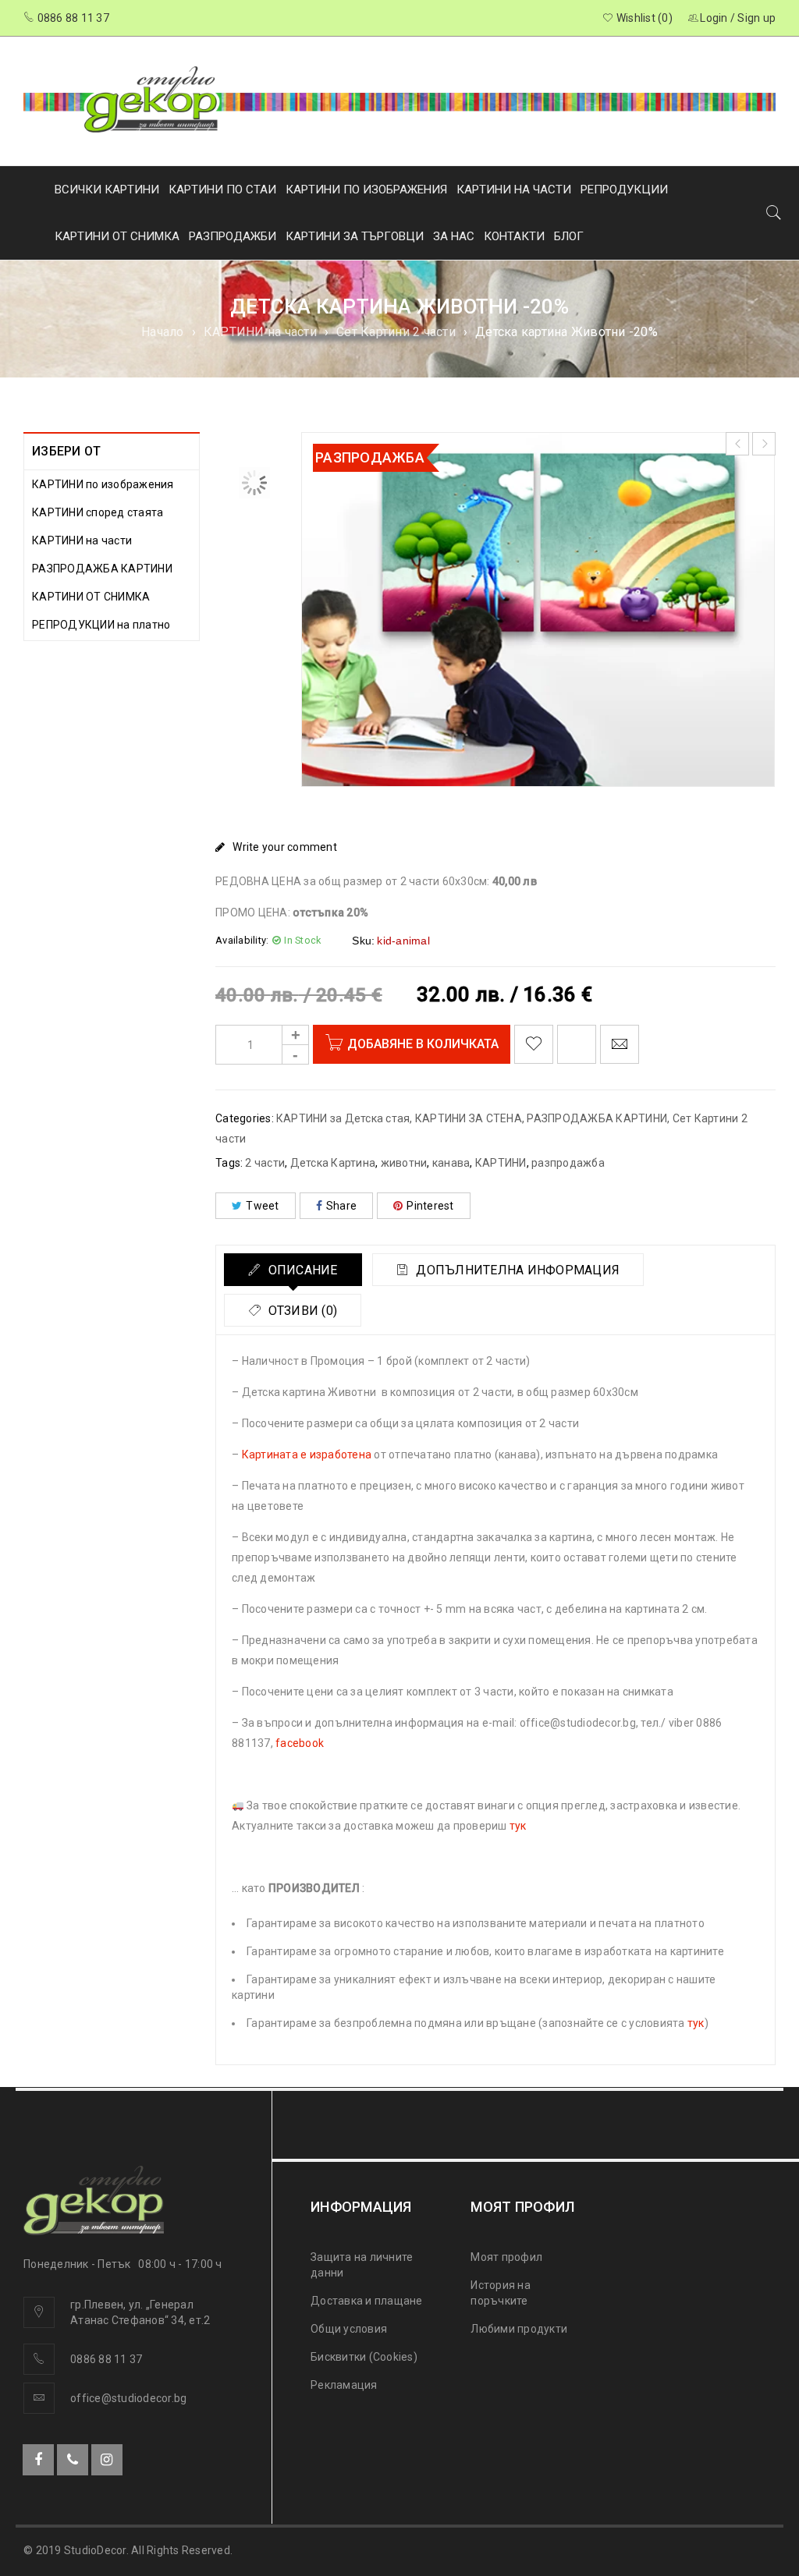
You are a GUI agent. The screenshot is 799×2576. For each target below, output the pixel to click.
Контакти (514, 236)
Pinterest (430, 1206)
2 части (265, 1163)
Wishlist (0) (643, 18)
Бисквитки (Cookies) (364, 2357)
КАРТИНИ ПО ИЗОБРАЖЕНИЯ (366, 190)
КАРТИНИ (501, 1163)
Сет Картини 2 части (396, 332)
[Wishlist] (534, 1044)
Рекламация (344, 2385)
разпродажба (568, 1163)
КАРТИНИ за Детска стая (343, 1118)
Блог (569, 236)
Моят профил (506, 2257)
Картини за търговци (355, 236)
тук (518, 1826)
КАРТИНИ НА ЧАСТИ (514, 190)
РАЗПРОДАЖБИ (233, 236)
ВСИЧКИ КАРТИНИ (107, 190)
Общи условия (349, 2329)
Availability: (242, 940)
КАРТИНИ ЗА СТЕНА (469, 1118)
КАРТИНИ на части (260, 332)
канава (451, 1163)
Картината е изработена (307, 1455)
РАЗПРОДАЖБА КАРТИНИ (102, 569)
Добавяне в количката (423, 1044)
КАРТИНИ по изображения (103, 484)
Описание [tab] (301, 1270)
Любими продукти (519, 2329)
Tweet (262, 1206)
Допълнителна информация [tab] (516, 1270)
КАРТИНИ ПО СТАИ (222, 190)
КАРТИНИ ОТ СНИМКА (117, 236)
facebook (300, 1743)
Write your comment (285, 847)
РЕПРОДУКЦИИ (624, 190)
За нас (454, 236)
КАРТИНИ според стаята (98, 512)
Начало (163, 332)
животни (404, 1163)
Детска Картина (333, 1163)
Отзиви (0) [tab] (301, 1311)
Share (341, 1206)
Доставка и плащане (367, 2301)
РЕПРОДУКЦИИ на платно (101, 625)
